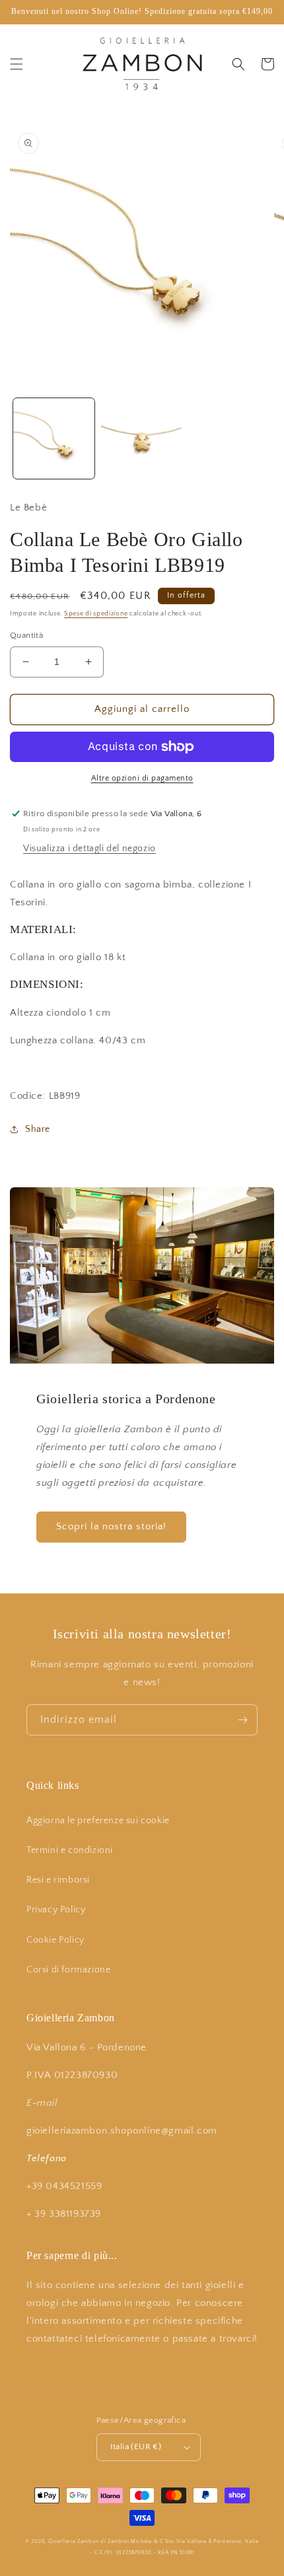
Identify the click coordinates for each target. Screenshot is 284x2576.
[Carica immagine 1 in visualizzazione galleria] (54, 439)
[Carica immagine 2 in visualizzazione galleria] (142, 439)
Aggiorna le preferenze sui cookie (98, 1821)
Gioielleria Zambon (74, 2541)
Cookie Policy (55, 1940)
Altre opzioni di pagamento (142, 778)
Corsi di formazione (68, 1970)
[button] (17, 64)
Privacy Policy (56, 1910)
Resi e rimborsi (58, 1880)
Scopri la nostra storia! (111, 1526)
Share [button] (38, 1129)
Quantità (26, 635)
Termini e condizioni (70, 1850)
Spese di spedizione (96, 614)
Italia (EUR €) (136, 2447)
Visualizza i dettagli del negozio (89, 849)
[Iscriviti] (242, 1720)
